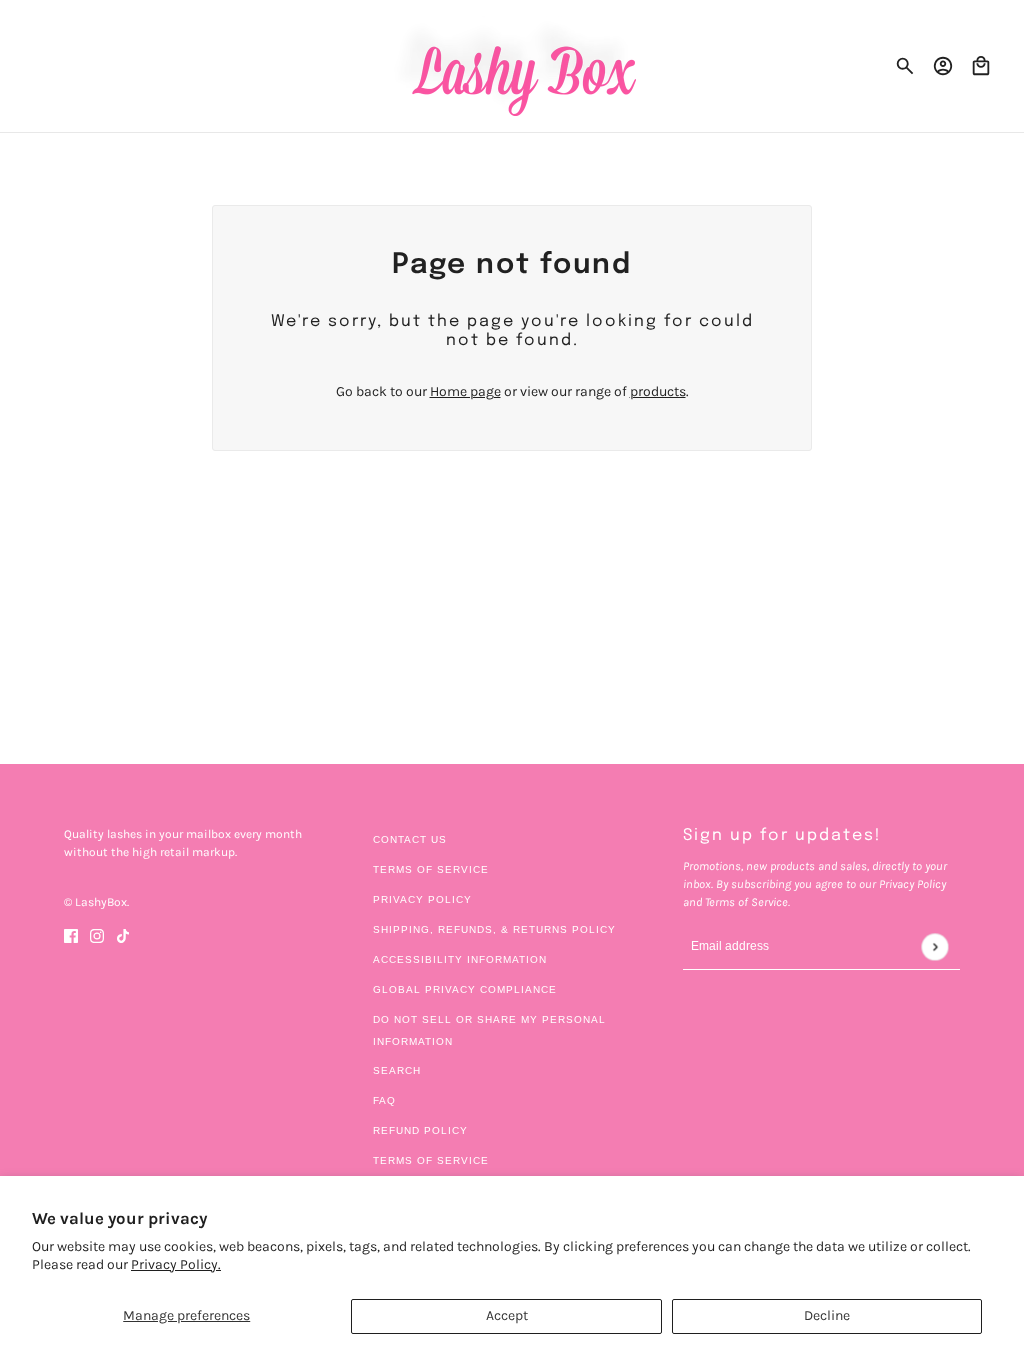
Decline (827, 1315)
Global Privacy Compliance (465, 989)
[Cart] (981, 66)
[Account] (943, 66)
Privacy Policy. (176, 1264)
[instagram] (97, 934)
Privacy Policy (422, 899)
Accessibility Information (460, 959)
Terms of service (431, 1160)
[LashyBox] (512, 66)
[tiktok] (123, 934)
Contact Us (410, 839)
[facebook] (71, 934)
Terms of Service (431, 869)
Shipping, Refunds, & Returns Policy (494, 929)
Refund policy (420, 1130)
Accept (507, 1315)
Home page (465, 391)
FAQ (384, 1100)
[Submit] (934, 946)
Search (397, 1070)
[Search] (905, 66)
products (658, 391)
